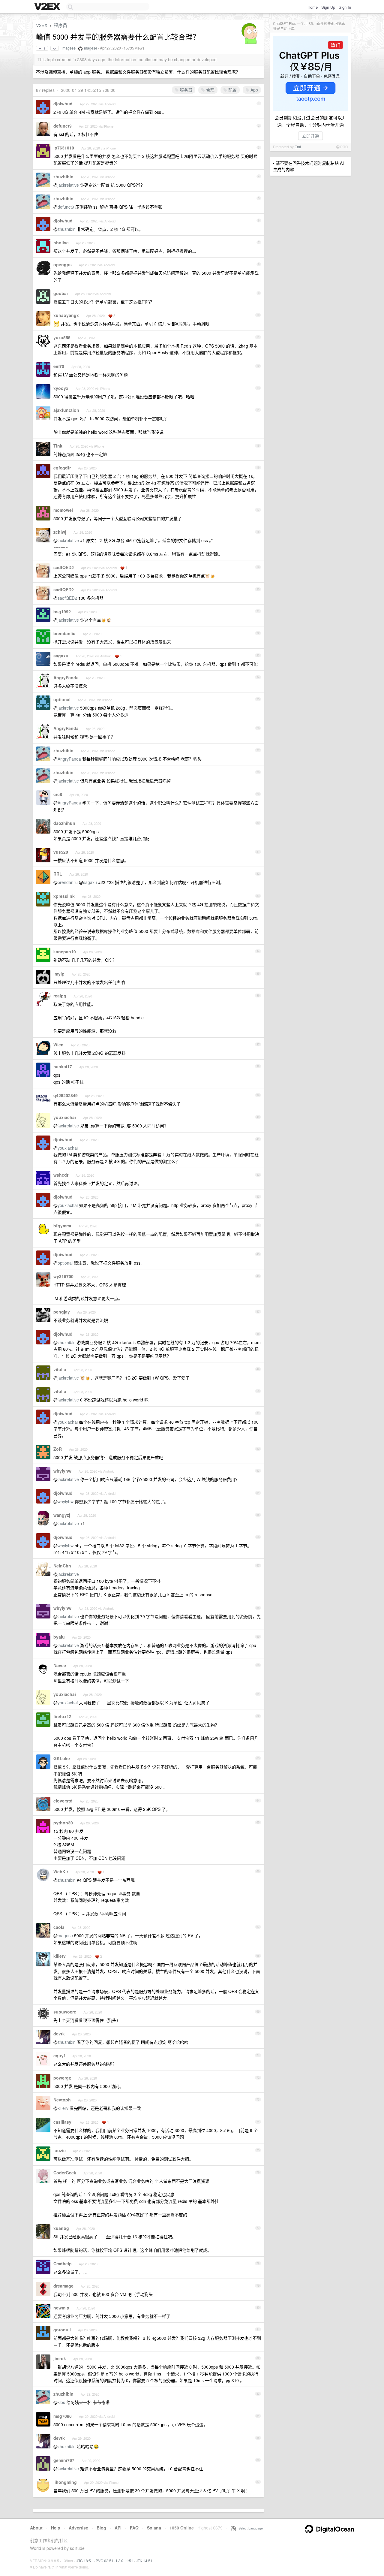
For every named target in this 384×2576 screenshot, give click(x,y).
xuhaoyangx (66, 315)
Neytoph (62, 2100)
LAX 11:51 (125, 2561)
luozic (60, 2150)
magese (69, 48)
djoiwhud (63, 104)
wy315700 (63, 1276)
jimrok (60, 2358)
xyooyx (61, 388)
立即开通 (310, 136)
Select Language (249, 2528)
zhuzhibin (63, 176)
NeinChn (62, 1566)
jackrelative (68, 185)
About (36, 2528)
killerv (60, 1956)
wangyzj (62, 1515)
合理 (210, 90)
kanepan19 (65, 952)
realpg (60, 996)
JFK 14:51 (144, 2561)
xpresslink (64, 896)
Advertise (78, 2528)
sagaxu (61, 656)
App (254, 90)
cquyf (59, 2056)
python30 (63, 1823)
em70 (59, 366)
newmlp (61, 2308)
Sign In (345, 7)
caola (59, 1927)
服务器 (185, 90)
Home (313, 7)
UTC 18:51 (84, 2561)
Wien (58, 1045)
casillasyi (63, 2122)
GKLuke (62, 1758)
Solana (154, 2528)
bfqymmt (62, 1226)
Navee (60, 1665)
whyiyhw (62, 1471)
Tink (58, 446)
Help (56, 2528)
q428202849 (66, 1095)
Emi (298, 147)
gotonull (62, 2330)
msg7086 (63, 2416)
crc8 (58, 794)
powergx (62, 2078)
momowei (63, 510)
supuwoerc (65, 2012)
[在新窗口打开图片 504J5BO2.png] (56, 324)
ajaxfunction (66, 410)
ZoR (58, 1449)
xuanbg (61, 2228)
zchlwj (60, 532)
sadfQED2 (64, 567)
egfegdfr (62, 468)
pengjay (62, 1312)
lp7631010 (64, 148)
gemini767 (64, 2460)
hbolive (61, 243)
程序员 (60, 25)
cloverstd (63, 1801)
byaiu (59, 1637)
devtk (59, 2034)
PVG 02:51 (105, 2561)
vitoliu (60, 1369)
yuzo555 (62, 337)
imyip (59, 974)
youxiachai (65, 1117)
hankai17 (63, 1066)
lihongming (65, 2482)
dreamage (63, 2286)
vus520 (61, 852)
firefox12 (62, 1716)
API (118, 2528)
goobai (61, 293)
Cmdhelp (63, 2264)
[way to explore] (48, 7)
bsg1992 (62, 611)
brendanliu (64, 633)
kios (61, 2402)
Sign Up (328, 7)
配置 (232, 90)
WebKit (61, 1872)
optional (62, 699)
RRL (58, 874)
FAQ (134, 2528)
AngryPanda (66, 677)
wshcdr (61, 1175)
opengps (63, 264)
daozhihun (64, 823)
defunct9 (63, 126)
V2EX (42, 25)
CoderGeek (65, 2173)
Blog (101, 2528)
